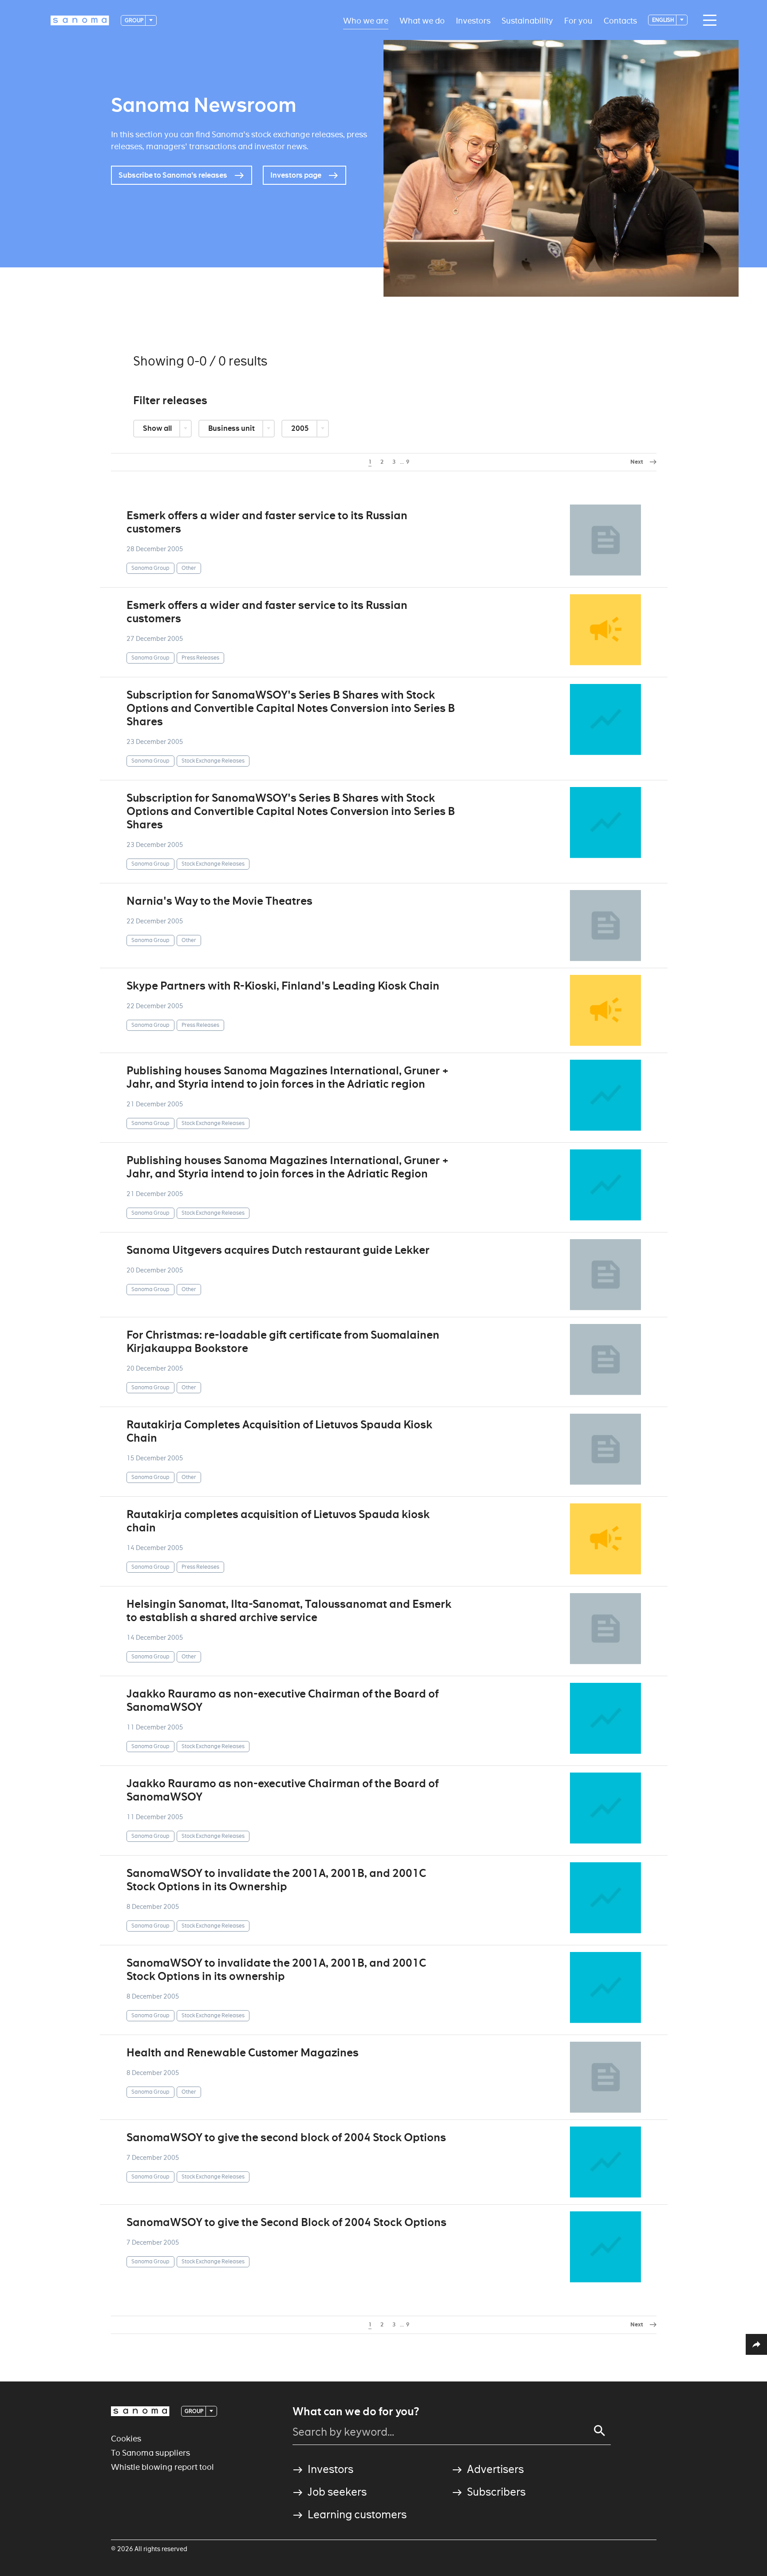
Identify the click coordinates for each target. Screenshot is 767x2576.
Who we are (366, 20)
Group (134, 20)
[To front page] (80, 20)
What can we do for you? (356, 2412)
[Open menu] (708, 20)
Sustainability (527, 20)
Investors (473, 20)
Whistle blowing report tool (162, 2467)
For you (578, 20)
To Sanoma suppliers (150, 2453)
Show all (158, 428)
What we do (422, 20)
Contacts (620, 20)
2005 (301, 428)
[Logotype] (140, 2411)
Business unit (232, 428)
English (664, 20)
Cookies (126, 2439)
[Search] (600, 2431)
